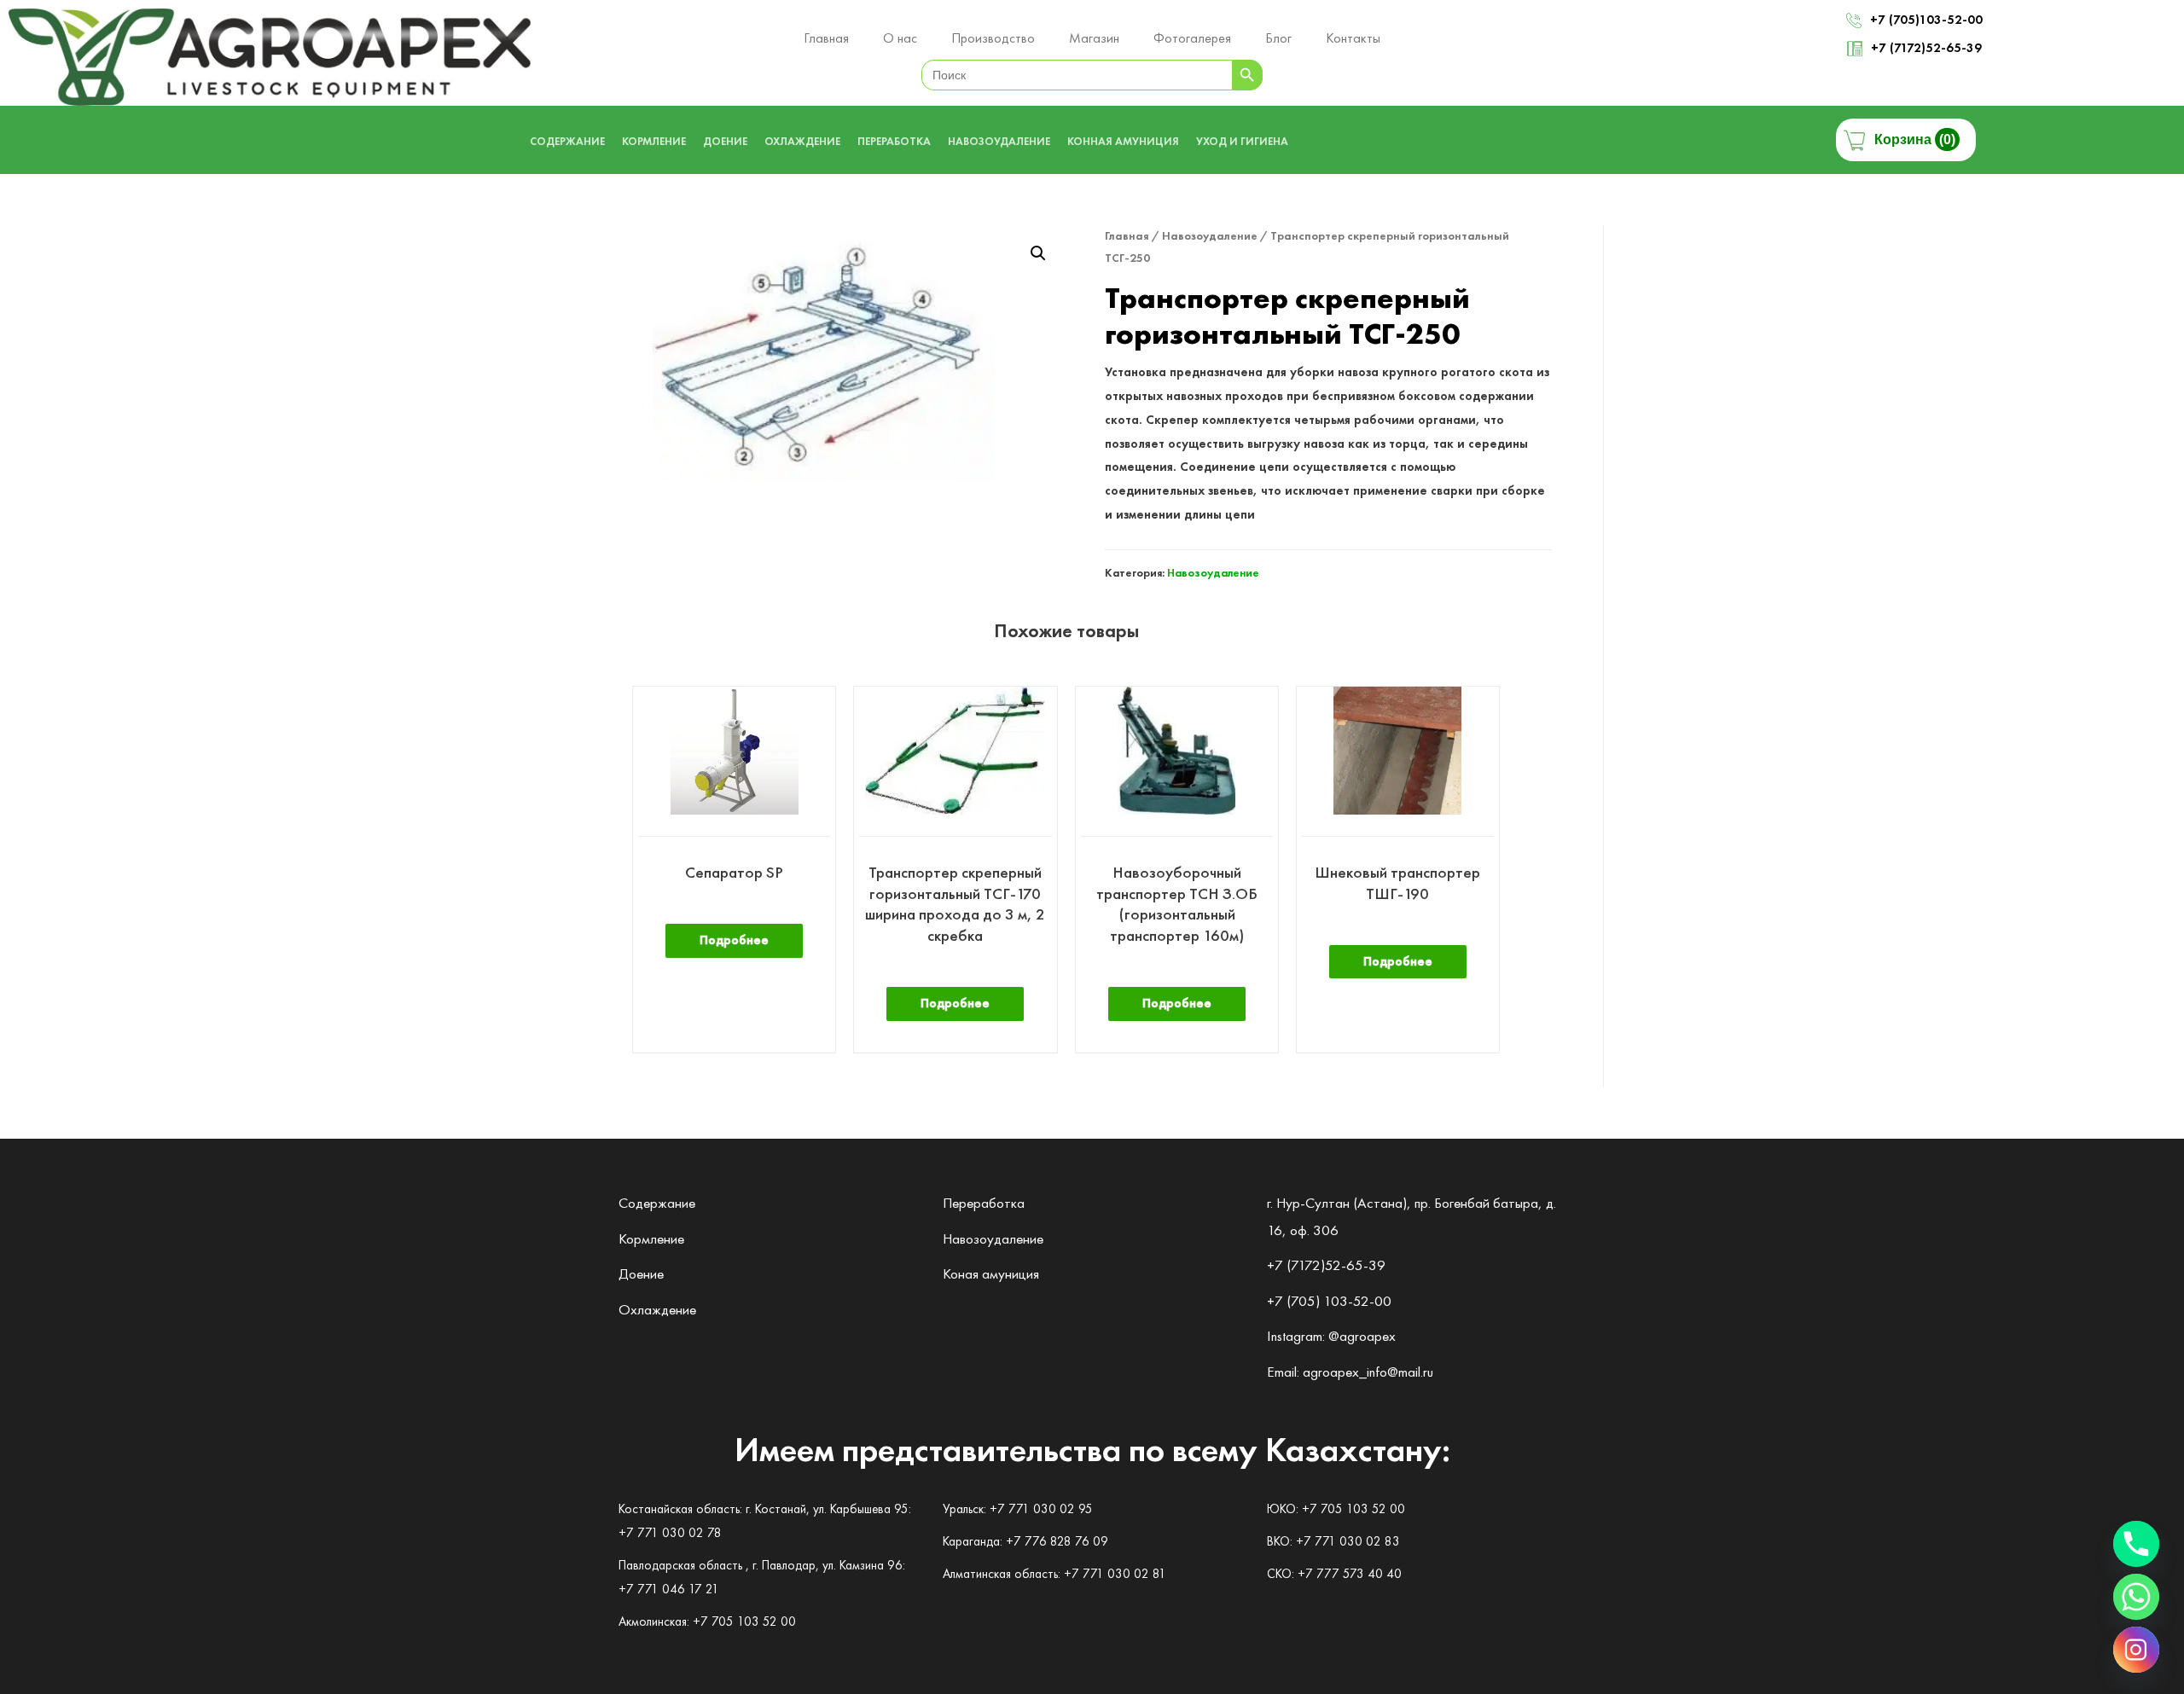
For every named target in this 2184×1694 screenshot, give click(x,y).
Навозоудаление (1210, 235)
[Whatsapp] (2136, 1597)
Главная (1127, 235)
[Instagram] (2136, 1650)
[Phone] (2136, 1544)
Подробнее (734, 940)
